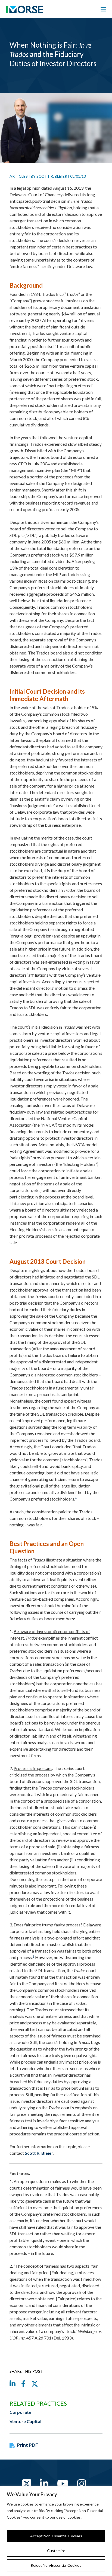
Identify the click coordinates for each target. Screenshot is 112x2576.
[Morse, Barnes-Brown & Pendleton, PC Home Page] (24, 11)
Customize (56, 2551)
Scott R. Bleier (52, 176)
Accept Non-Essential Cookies (56, 2536)
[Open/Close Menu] (103, 9)
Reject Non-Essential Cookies (56, 2565)
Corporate (20, 2412)
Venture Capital (25, 2421)
